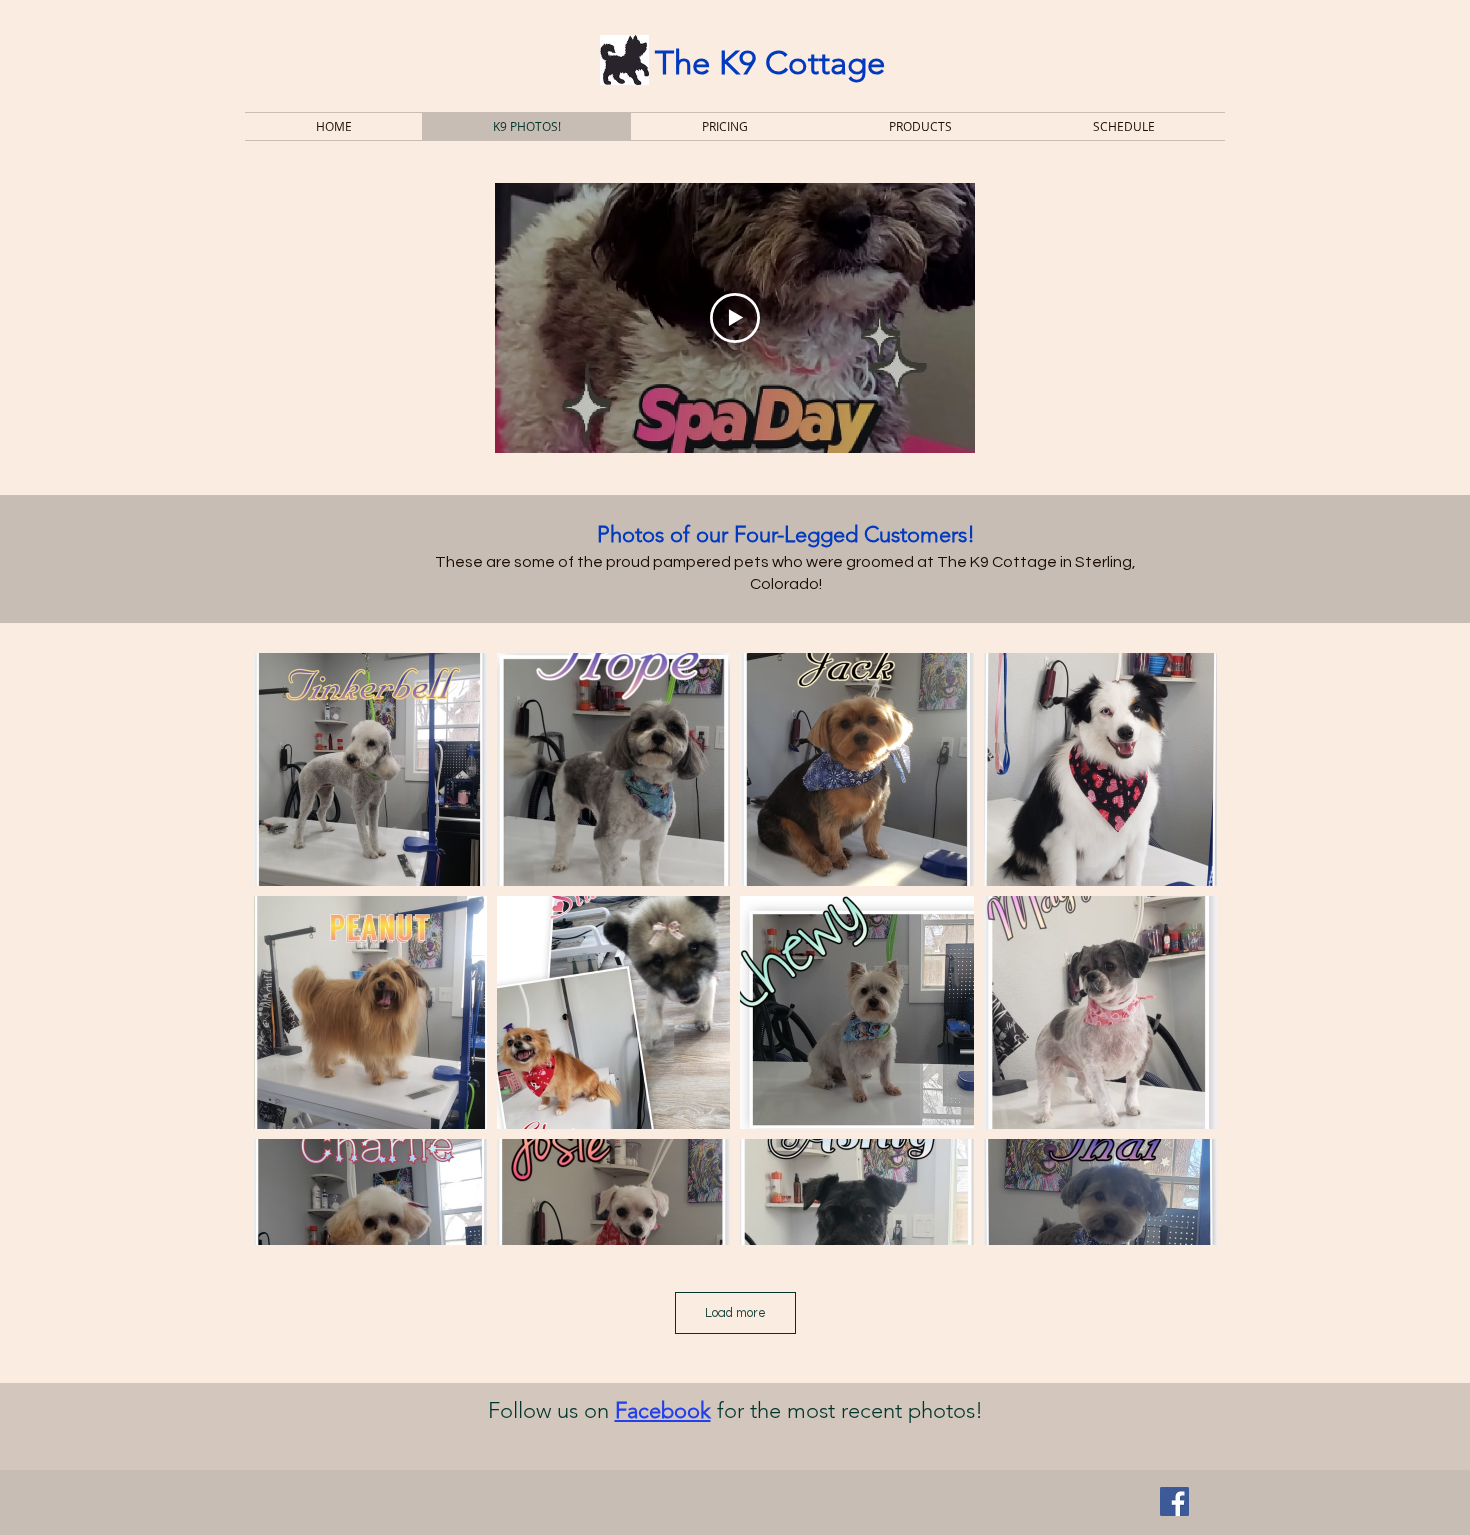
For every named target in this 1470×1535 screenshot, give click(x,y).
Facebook (663, 1410)
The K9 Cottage (770, 63)
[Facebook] (1174, 1501)
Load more (735, 1313)
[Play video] (735, 318)
